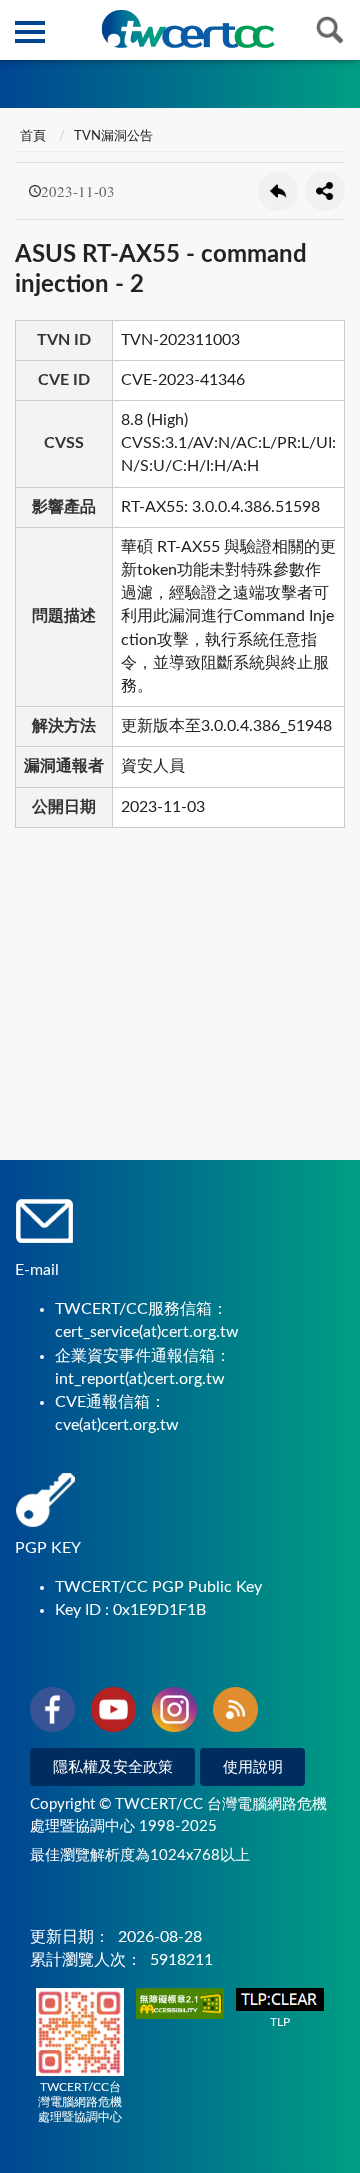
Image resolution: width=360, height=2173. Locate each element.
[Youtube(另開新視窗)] (113, 1713)
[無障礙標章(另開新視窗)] (180, 2005)
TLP (280, 2022)
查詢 (330, 30)
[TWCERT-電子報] (187, 29)
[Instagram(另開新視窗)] (174, 1713)
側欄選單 (30, 30)
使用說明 (253, 1767)
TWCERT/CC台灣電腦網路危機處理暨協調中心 (80, 2102)
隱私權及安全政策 (113, 1767)
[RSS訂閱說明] (235, 1713)
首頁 (33, 136)
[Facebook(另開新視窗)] (52, 1713)
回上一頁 (278, 191)
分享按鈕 (325, 191)
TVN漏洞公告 (113, 136)
